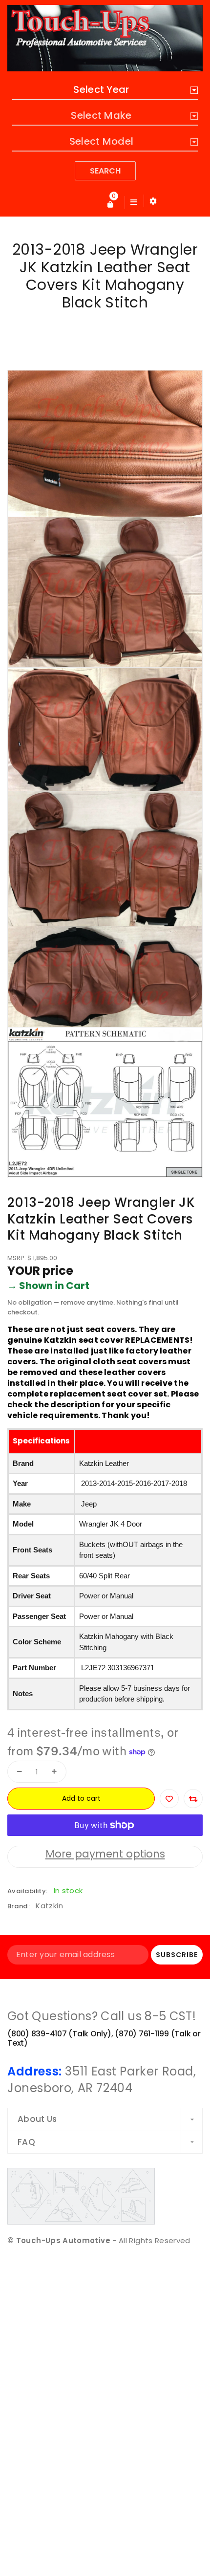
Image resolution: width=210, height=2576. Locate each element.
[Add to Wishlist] (169, 1799)
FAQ (26, 2142)
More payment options (105, 1854)
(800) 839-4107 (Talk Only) (59, 2034)
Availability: (27, 1891)
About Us (37, 2119)
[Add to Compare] (193, 1799)
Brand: (19, 1906)
